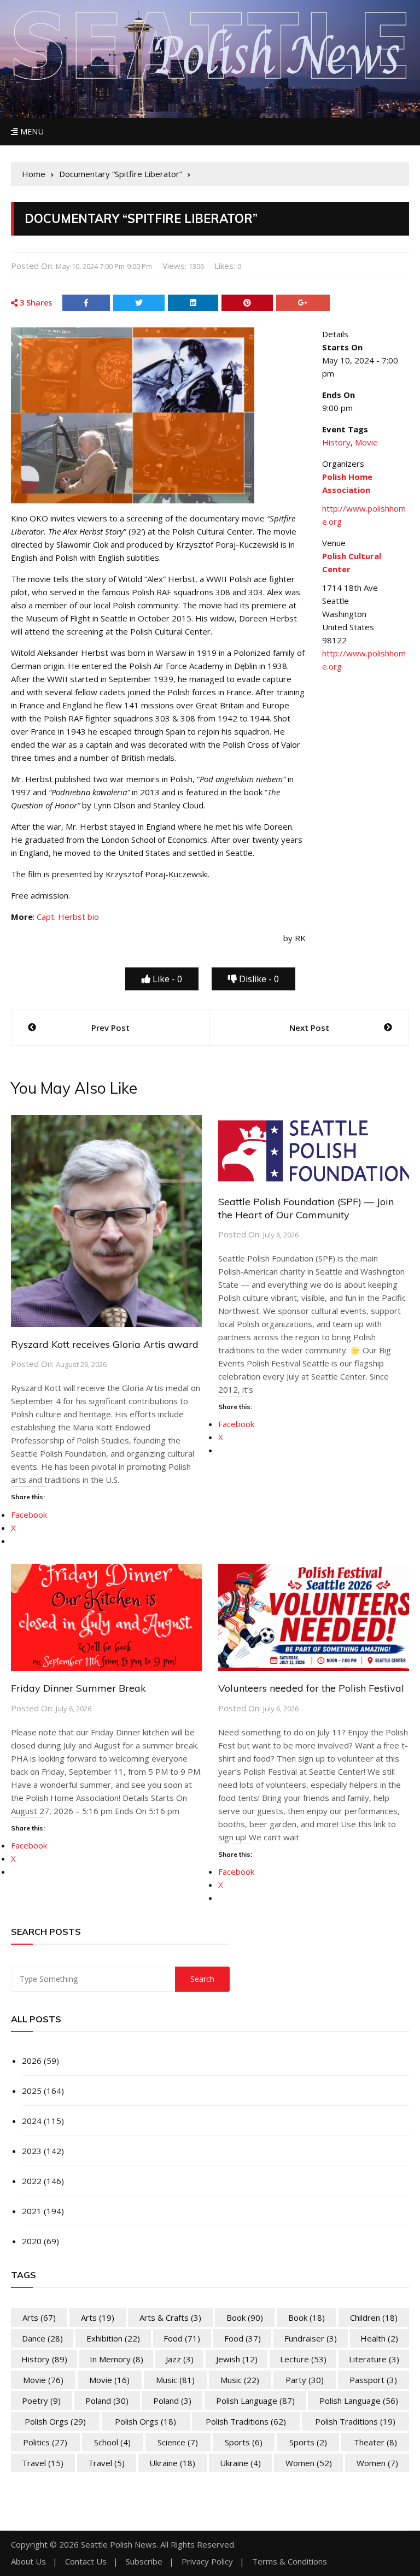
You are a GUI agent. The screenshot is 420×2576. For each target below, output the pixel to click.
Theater (375, 2442)
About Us (28, 2562)
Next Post (309, 1028)
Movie (366, 442)
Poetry (41, 2401)
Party (305, 2380)
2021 (32, 2211)
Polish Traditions (246, 2421)
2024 (32, 2121)
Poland (107, 2401)
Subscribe (144, 2562)
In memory (116, 2359)
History (336, 442)
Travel (43, 2463)
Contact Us (86, 2562)
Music (175, 2380)
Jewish (237, 2359)
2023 (32, 2151)
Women (309, 2463)
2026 (32, 2061)
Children (374, 2317)
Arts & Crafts (170, 2317)
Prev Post (110, 1028)
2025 (32, 2091)
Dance (42, 2338)
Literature (374, 2359)
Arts (39, 2317)
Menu (31, 131)
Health (379, 2338)
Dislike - (258, 979)
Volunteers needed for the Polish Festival (311, 1688)
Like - (166, 979)
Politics (45, 2442)
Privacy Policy (207, 2562)
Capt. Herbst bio (68, 917)
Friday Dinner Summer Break (78, 1688)
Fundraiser (311, 2338)
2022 (32, 2181)
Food (182, 2338)
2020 (32, 2241)
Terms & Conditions (290, 2562)
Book (245, 2317)
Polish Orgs (55, 2421)
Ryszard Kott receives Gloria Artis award (105, 1344)
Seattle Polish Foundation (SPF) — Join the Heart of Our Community (306, 1208)
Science (178, 2442)
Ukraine (172, 2463)
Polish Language (255, 2401)
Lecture (303, 2359)
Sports (244, 2442)
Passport (373, 2380)
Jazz (180, 2359)
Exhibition (113, 2338)
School (112, 2442)
